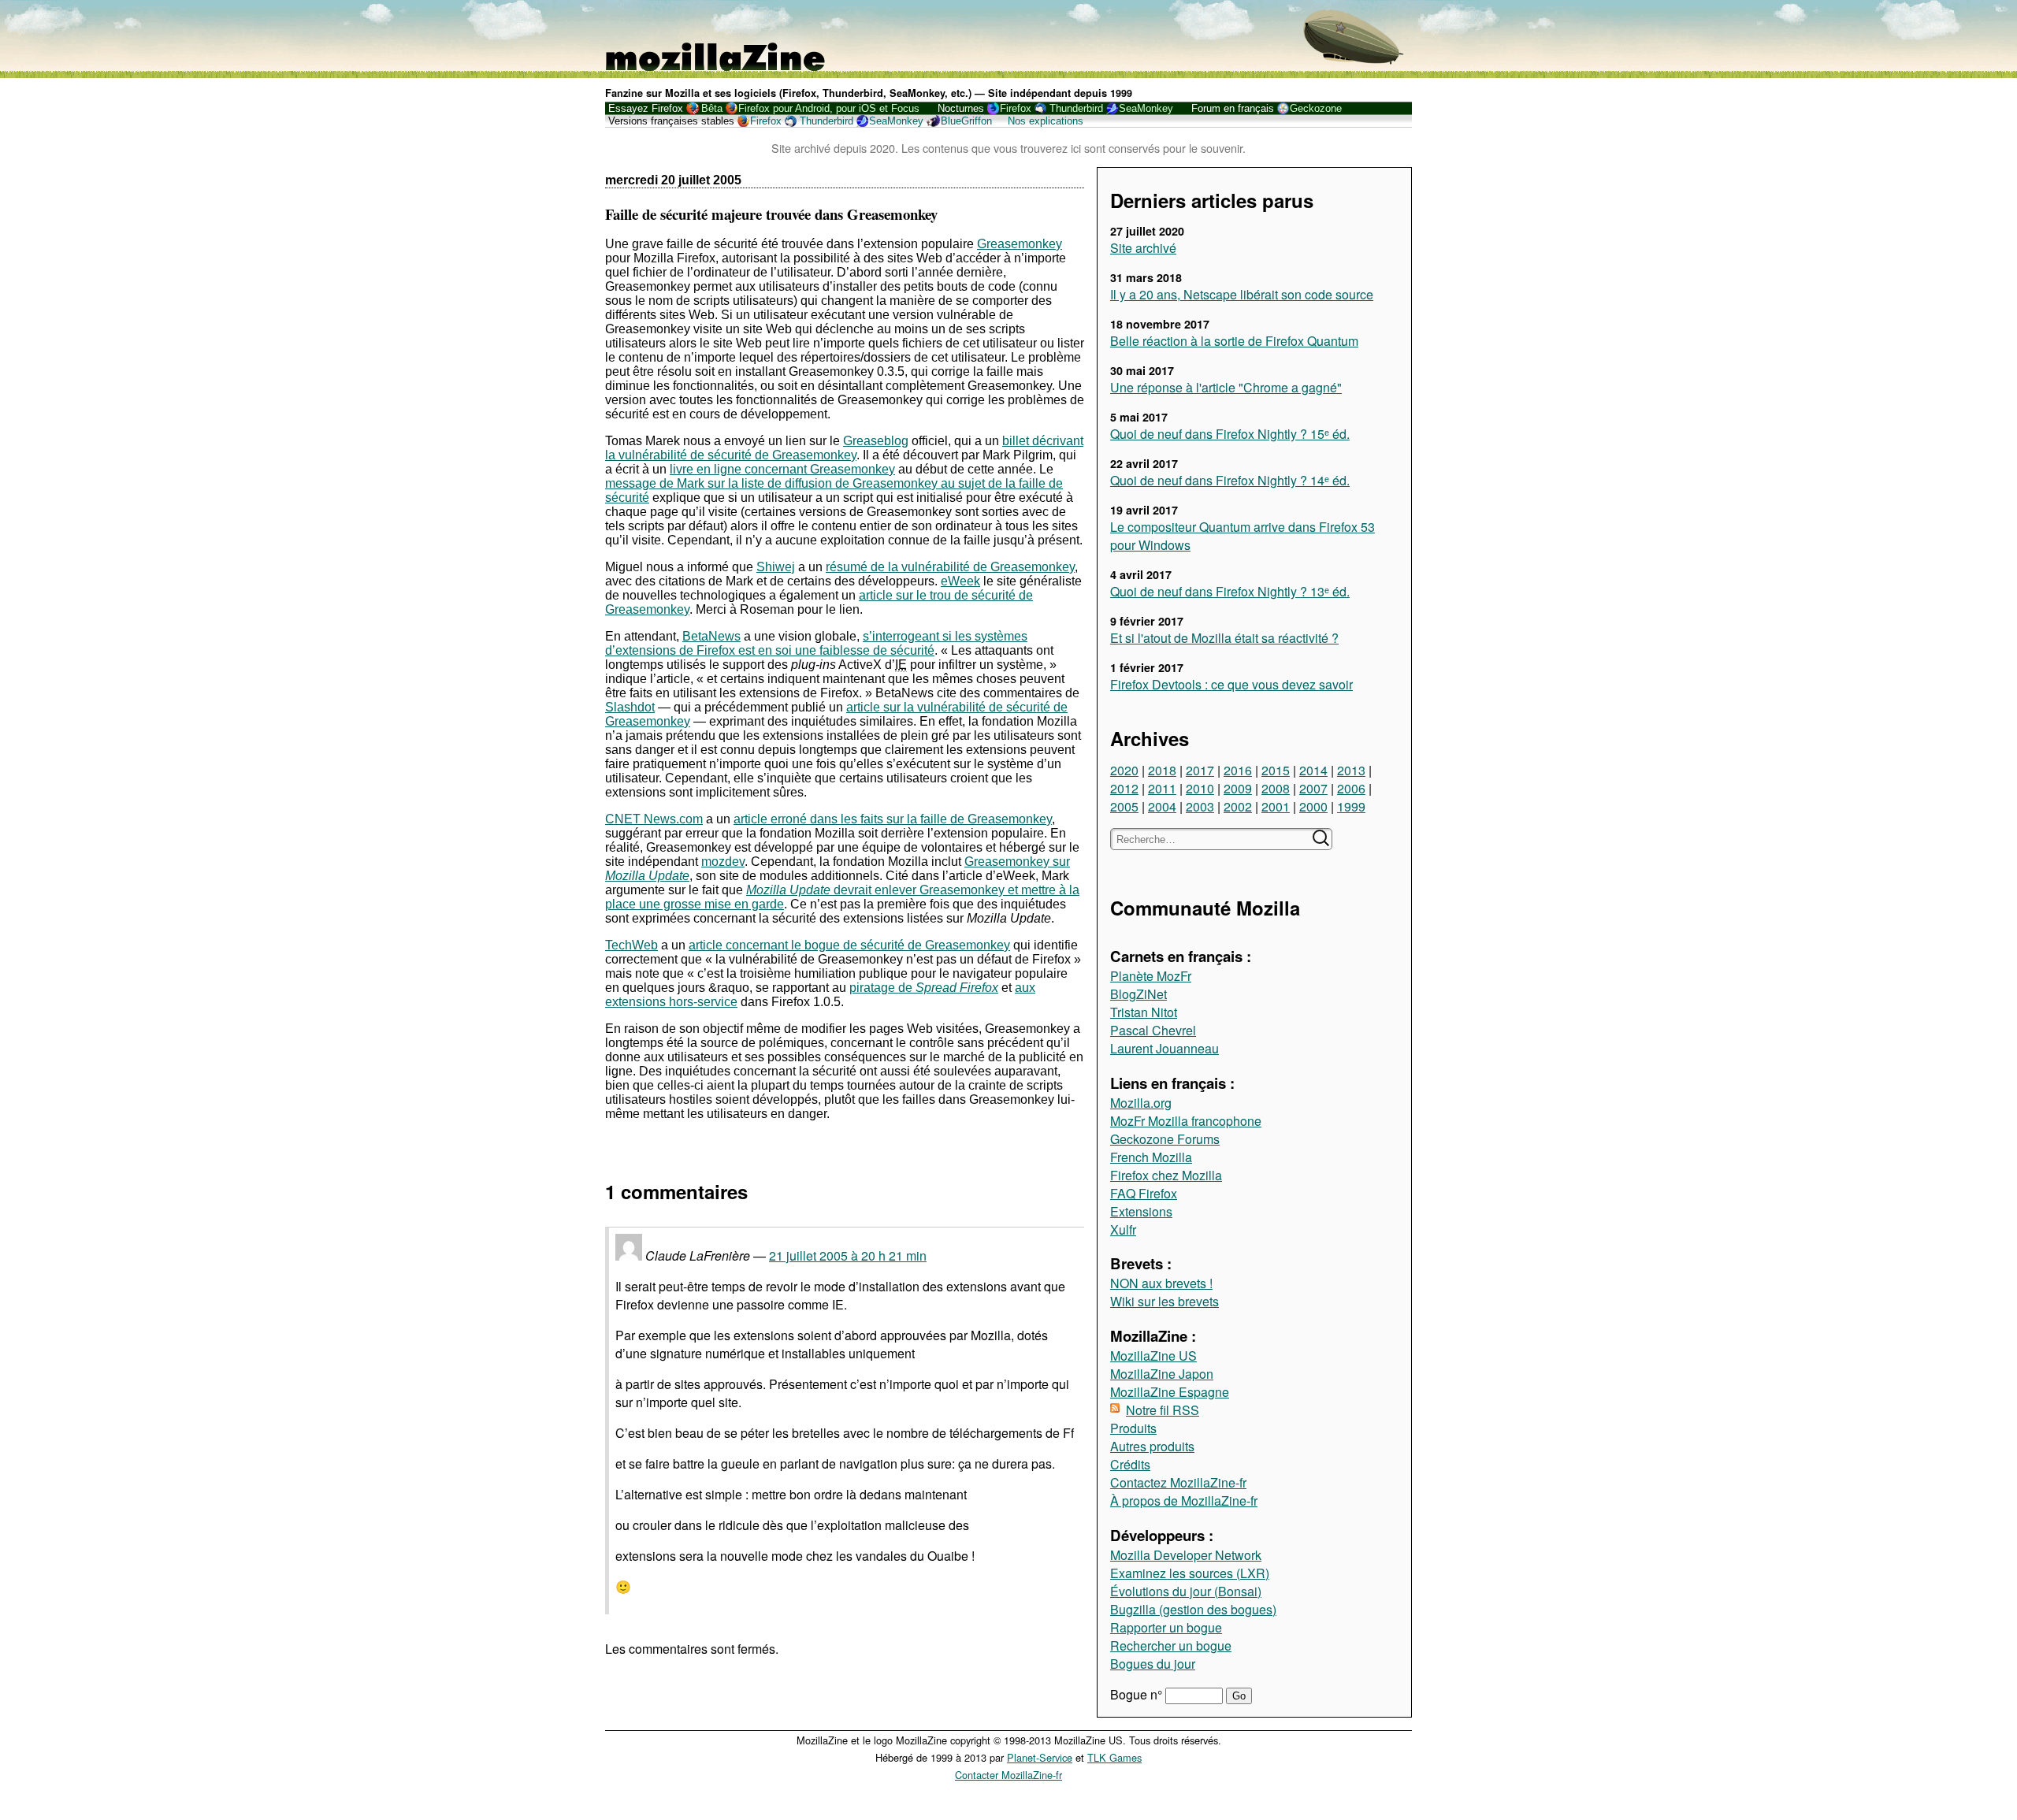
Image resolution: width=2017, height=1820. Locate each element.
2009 (1238, 788)
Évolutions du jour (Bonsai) (1186, 1591)
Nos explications (1046, 121)
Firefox (1016, 108)
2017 (1200, 770)
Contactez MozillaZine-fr (1178, 1482)
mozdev (723, 862)
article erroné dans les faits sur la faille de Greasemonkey (893, 819)
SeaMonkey (1146, 108)
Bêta (712, 108)
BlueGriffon (966, 121)
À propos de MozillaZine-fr (1184, 1501)
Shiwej (776, 567)
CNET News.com (654, 819)
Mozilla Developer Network (1186, 1555)
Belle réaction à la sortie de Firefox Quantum (1234, 341)
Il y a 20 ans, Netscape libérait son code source (1242, 294)
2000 (1313, 806)
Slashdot (630, 707)
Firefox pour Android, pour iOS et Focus (829, 108)
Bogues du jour (1153, 1664)
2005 (1124, 806)
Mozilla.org (1141, 1103)
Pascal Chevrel (1153, 1030)
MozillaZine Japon (1162, 1374)
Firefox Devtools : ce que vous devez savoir (1231, 684)
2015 (1276, 770)
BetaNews (711, 636)
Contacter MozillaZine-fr (1008, 1775)
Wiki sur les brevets (1165, 1301)
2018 (1162, 770)
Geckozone (1316, 108)
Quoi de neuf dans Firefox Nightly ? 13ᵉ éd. (1230, 591)
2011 (1162, 788)
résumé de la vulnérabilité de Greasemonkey (950, 567)
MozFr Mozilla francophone (1186, 1121)
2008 (1276, 788)
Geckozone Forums (1165, 1139)
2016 (1238, 770)
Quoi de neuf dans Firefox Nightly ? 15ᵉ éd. (1230, 434)
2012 (1124, 788)
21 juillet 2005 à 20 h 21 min (848, 1255)
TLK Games (1114, 1757)
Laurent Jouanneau (1165, 1048)
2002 (1238, 806)
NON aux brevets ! (1161, 1283)
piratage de (924, 988)
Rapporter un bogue (1166, 1627)
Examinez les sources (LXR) (1190, 1573)
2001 (1276, 806)
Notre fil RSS (1163, 1410)
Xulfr (1123, 1229)
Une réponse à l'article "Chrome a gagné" (1226, 387)
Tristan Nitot (1144, 1012)
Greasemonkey (1020, 244)
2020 (1124, 770)
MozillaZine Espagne (1170, 1392)
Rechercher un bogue (1171, 1645)
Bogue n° (1138, 1694)
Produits (1133, 1428)
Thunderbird (1076, 108)
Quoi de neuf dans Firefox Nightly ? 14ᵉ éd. (1230, 480)
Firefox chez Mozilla (1166, 1175)
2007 (1313, 788)
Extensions (1141, 1211)
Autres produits (1152, 1446)
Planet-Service (1040, 1757)
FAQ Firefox (1144, 1193)
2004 (1162, 806)
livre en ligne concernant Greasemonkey (782, 469)
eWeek (960, 581)
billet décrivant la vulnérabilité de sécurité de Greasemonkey (844, 448)
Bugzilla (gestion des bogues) (1193, 1609)
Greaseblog (876, 441)
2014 (1313, 770)
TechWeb (631, 945)
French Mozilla (1151, 1157)
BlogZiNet (1139, 994)
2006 (1351, 788)
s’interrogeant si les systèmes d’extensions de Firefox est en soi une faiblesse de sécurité (816, 643)
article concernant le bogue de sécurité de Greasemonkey (849, 945)
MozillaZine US (1153, 1356)
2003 (1200, 806)
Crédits (1130, 1464)
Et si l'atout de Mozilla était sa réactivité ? (1224, 638)
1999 (1351, 806)
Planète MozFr (1151, 976)
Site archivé (1143, 248)
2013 (1351, 770)
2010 (1200, 788)
